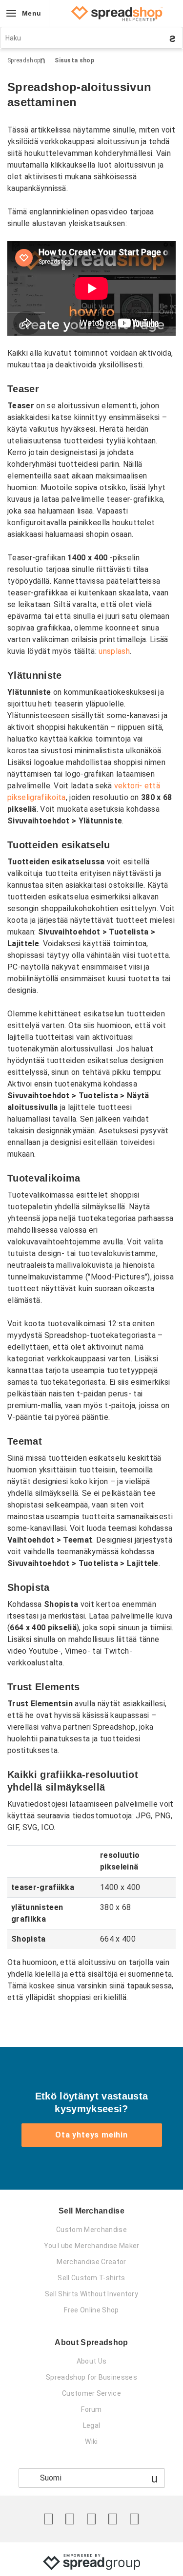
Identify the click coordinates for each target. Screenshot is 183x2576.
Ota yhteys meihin (91, 2135)
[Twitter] (48, 2519)
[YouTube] (134, 2519)
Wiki (91, 2442)
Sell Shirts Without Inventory (91, 2294)
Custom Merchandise (91, 2230)
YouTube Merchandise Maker (92, 2246)
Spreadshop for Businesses (91, 2377)
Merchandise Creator (91, 2262)
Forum (91, 2409)
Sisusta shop (74, 60)
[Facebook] (70, 2519)
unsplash (114, 651)
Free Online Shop (91, 2310)
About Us (92, 2361)
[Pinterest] (113, 2519)
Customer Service (91, 2393)
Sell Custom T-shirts (91, 2278)
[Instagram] (91, 2519)
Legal (92, 2425)
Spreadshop (24, 60)
